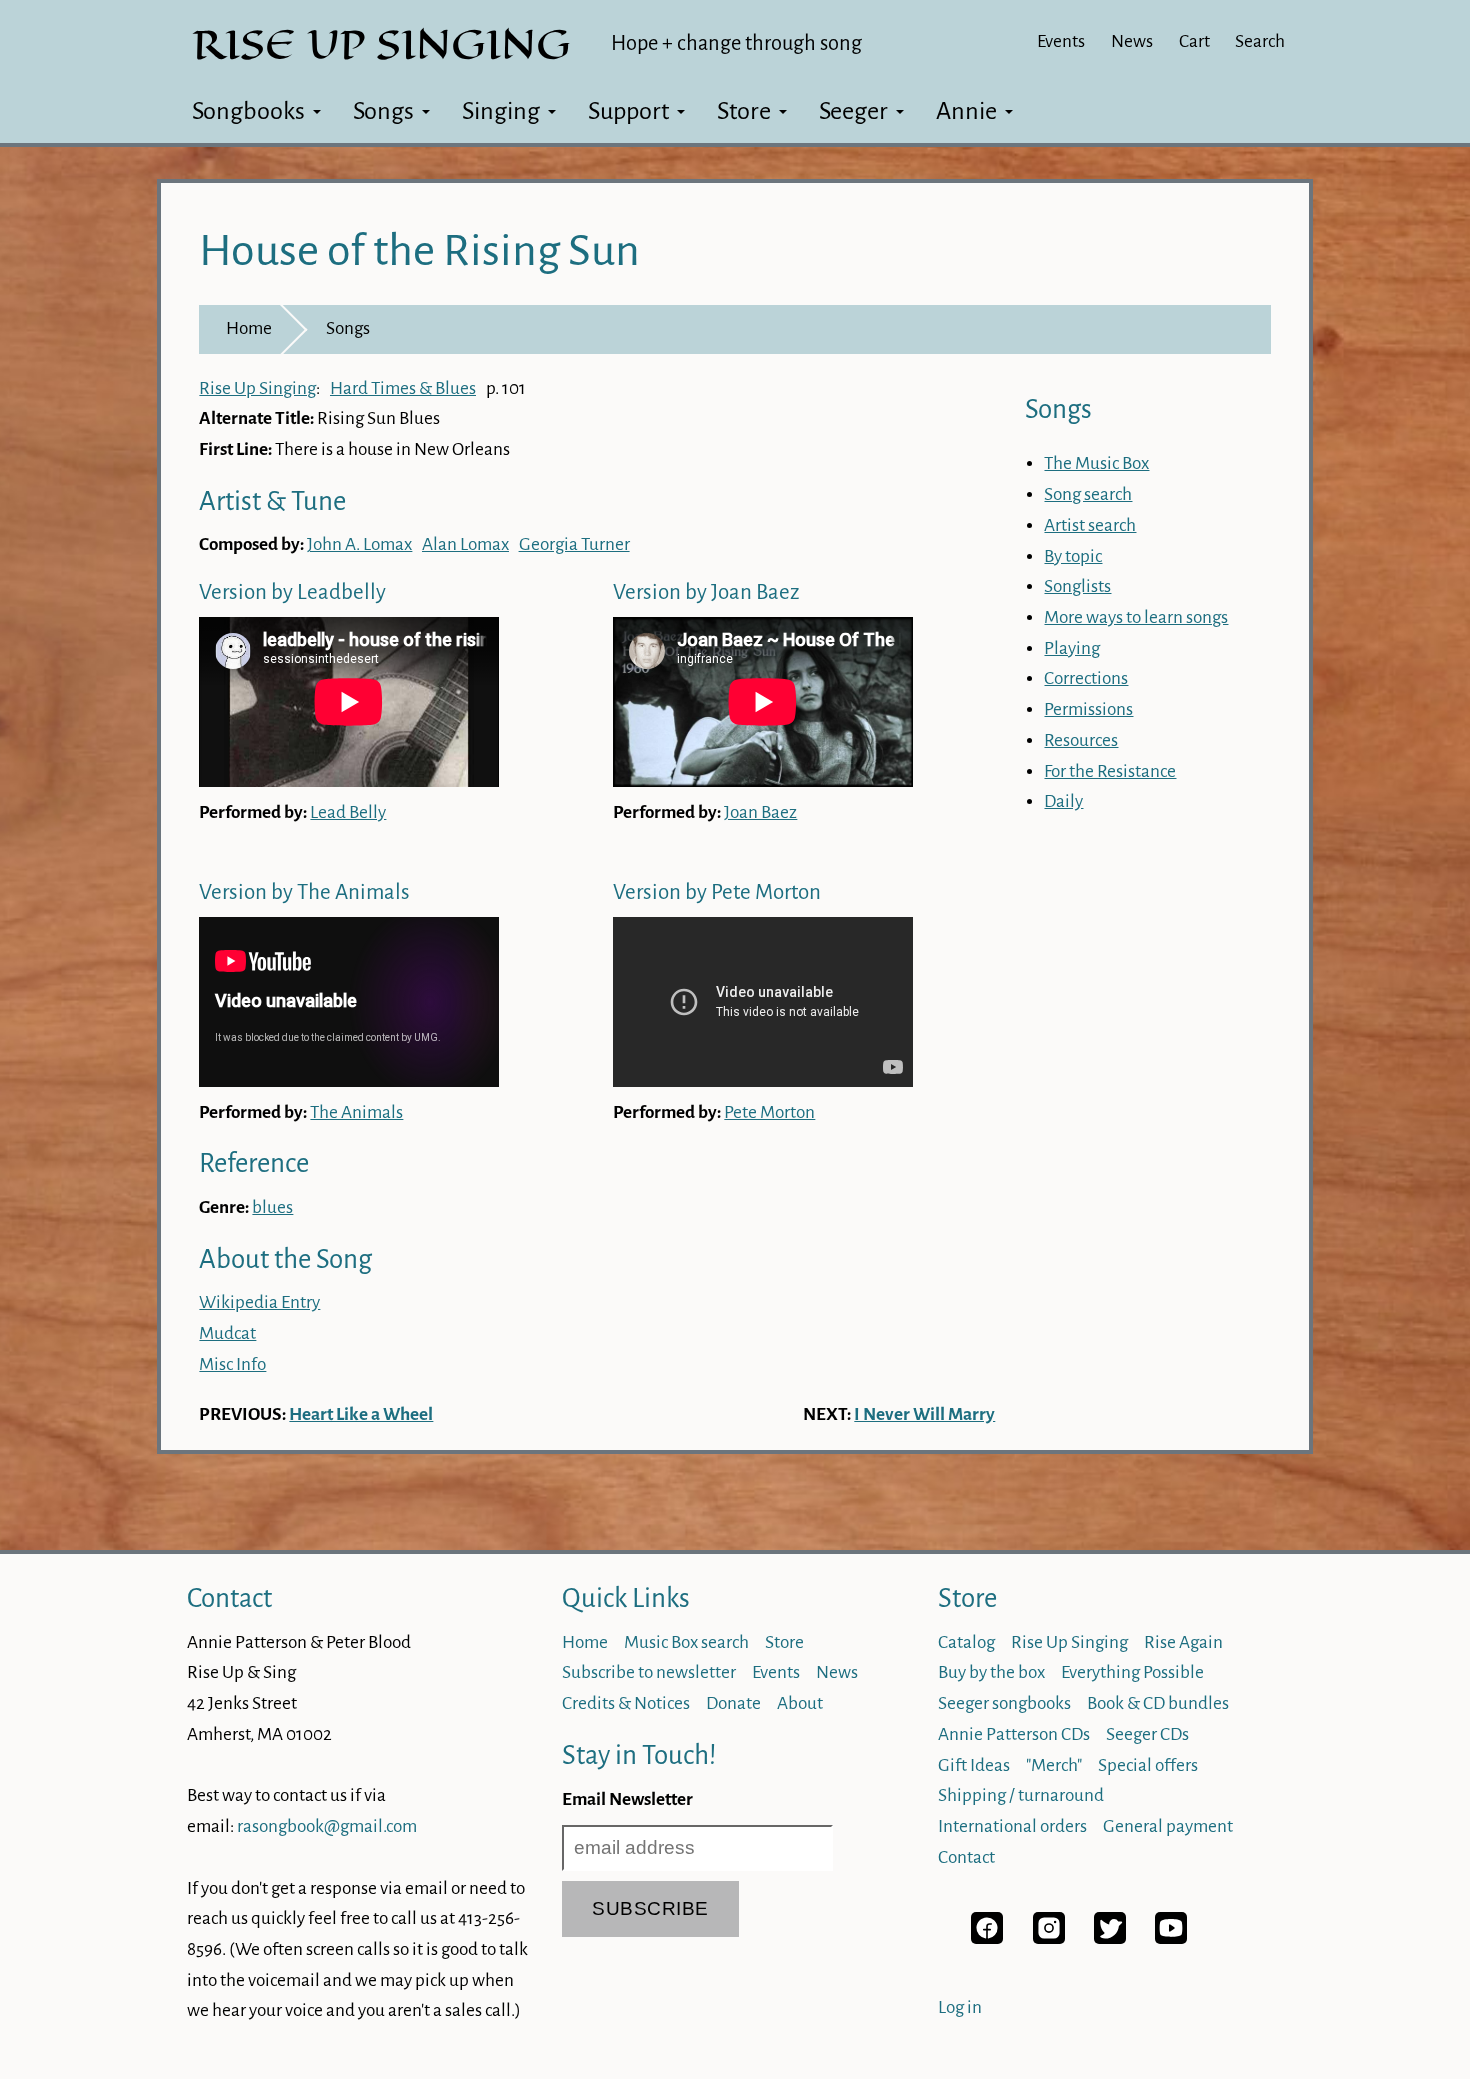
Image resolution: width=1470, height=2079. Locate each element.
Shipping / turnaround (1021, 1795)
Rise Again (1183, 1642)
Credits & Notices (626, 1703)
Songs (383, 111)
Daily (1063, 801)
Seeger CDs (1147, 1734)
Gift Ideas (974, 1765)
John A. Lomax (359, 544)
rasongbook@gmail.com (327, 1826)
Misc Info (232, 1364)
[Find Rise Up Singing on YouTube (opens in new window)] (1171, 1938)
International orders (1012, 1826)
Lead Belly (348, 812)
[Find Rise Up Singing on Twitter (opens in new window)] (1110, 1938)
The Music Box (1096, 463)
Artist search (1090, 525)
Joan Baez (760, 812)
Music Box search (686, 1642)
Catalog (966, 1642)
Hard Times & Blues (403, 388)
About (800, 1703)
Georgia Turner (574, 544)
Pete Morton (769, 1112)
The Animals (356, 1112)
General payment (1168, 1826)
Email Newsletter (627, 1799)
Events (1061, 41)
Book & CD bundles (1158, 1703)
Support (628, 111)
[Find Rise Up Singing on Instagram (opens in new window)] (1049, 1938)
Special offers (1148, 1765)
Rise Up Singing (257, 388)
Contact (229, 1598)
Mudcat (227, 1333)
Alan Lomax (465, 544)
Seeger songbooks (1004, 1703)
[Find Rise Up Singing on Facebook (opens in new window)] (987, 1938)
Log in (960, 2007)
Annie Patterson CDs (1014, 1734)
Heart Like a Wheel (361, 1414)
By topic (1073, 556)
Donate (733, 1703)
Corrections (1086, 678)
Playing (1072, 648)
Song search (1088, 494)
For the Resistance (1110, 771)
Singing (501, 111)
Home (249, 328)
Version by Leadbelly (292, 592)
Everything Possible (1132, 1672)
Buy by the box (991, 1672)
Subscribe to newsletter (649, 1672)
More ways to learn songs (1136, 617)
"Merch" (1054, 1765)
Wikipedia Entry (259, 1302)
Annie (966, 111)
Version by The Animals (304, 892)
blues (272, 1207)
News (1132, 41)
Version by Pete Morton (717, 892)
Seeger (853, 111)
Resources (1081, 740)
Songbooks (248, 111)
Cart (1194, 41)
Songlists (1077, 586)
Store (744, 111)
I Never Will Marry (924, 1414)
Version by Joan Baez (706, 592)
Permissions (1088, 709)
